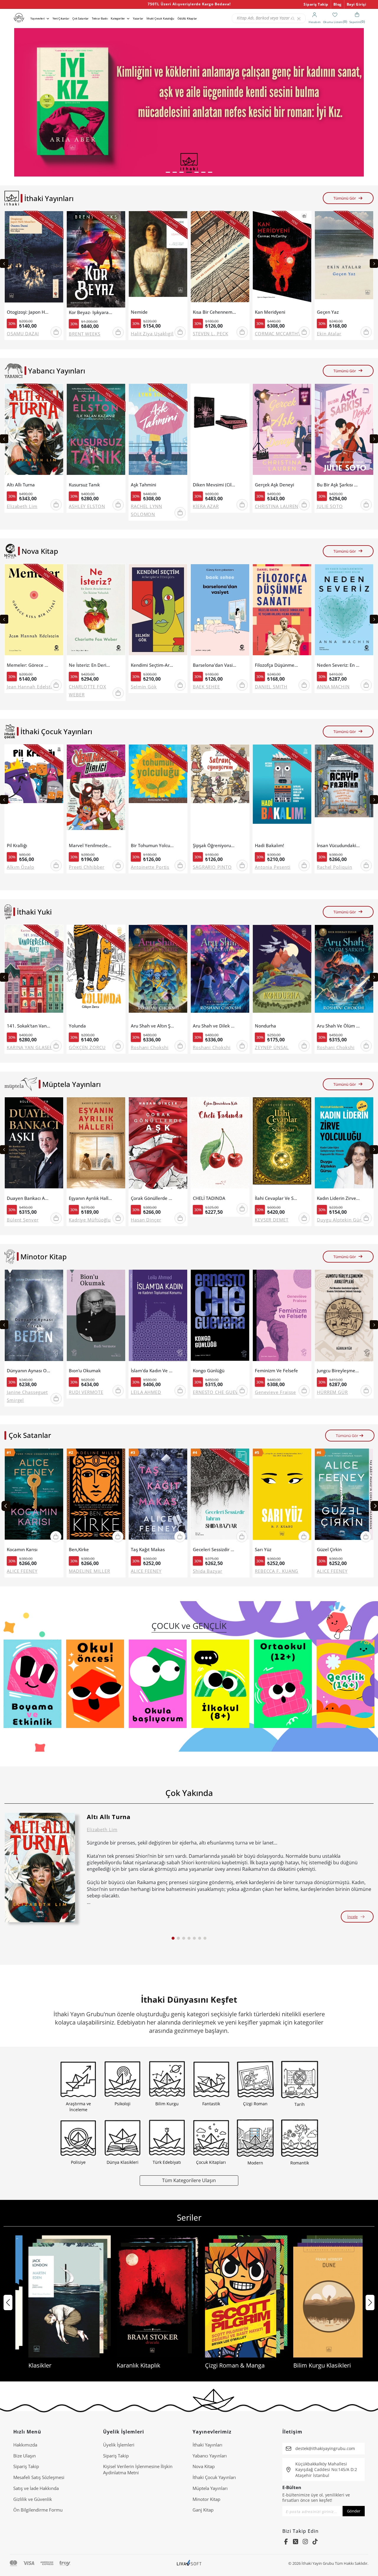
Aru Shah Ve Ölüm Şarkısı (339, 1026)
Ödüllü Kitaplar (187, 18)
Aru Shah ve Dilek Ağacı (215, 1026)
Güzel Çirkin (329, 1550)
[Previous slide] (4, 263)
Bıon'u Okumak (85, 1371)
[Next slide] (374, 263)
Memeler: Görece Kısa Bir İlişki (28, 665)
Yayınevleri (38, 18)
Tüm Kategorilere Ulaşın (189, 2180)
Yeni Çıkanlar (61, 18)
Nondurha (265, 1026)
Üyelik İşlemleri (119, 2445)
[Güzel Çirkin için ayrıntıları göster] (344, 1497)
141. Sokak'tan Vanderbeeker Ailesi (28, 1026)
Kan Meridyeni (270, 312)
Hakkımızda (25, 2445)
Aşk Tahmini (144, 485)
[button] (168, 172)
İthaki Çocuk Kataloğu (160, 18)
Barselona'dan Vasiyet (215, 665)
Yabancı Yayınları (210, 2456)
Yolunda (77, 1026)
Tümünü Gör (345, 198)
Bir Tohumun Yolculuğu (153, 846)
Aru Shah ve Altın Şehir (153, 1026)
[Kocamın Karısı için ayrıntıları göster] (34, 1497)
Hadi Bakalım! (269, 846)
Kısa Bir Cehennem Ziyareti (215, 312)
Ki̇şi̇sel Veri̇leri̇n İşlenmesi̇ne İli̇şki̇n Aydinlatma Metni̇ (138, 2469)
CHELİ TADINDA (209, 1198)
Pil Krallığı (17, 846)
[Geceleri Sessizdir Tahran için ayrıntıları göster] (220, 1497)
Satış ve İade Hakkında (36, 2488)
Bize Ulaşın (25, 2456)
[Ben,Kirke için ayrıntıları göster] (96, 1497)
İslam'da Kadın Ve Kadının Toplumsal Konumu (153, 1371)
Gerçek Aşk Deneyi (274, 485)
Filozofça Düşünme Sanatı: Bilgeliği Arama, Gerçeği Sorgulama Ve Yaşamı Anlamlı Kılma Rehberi (277, 665)
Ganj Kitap (203, 2510)
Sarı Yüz (263, 1550)
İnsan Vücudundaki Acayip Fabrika (339, 846)
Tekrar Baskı (100, 18)
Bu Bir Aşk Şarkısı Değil (339, 485)
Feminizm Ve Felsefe (276, 1371)
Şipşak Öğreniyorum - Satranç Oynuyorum (215, 846)
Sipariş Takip (316, 4)
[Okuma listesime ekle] (57, 219)
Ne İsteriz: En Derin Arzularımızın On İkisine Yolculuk (91, 665)
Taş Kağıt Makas (148, 1550)
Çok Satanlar (80, 18)
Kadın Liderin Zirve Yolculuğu (339, 1198)
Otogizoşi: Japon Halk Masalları (28, 312)
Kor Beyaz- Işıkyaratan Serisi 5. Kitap (91, 312)
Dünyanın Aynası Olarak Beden (28, 1371)
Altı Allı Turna (21, 485)
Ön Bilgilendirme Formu (38, 2510)
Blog (338, 4)
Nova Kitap (204, 2466)
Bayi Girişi (357, 4)
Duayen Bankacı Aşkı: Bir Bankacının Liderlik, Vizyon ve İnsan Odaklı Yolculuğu (28, 1198)
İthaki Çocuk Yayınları (214, 2477)
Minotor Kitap (206, 2499)
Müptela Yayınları (210, 2488)
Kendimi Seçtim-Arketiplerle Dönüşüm (153, 665)
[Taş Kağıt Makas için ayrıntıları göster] (158, 1497)
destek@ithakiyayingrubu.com (325, 2448)
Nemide (139, 312)
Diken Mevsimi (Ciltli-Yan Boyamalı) (215, 485)
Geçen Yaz (328, 312)
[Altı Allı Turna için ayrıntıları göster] (40, 1868)
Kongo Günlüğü (209, 1371)
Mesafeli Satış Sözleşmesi (39, 2477)
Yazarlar (138, 18)
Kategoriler (118, 18)
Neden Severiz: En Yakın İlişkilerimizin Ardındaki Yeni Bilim (339, 665)
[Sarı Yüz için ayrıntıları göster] (282, 1497)
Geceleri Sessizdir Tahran (215, 1550)
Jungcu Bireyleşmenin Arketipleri (339, 1371)
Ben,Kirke (79, 1550)
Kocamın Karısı (22, 1550)
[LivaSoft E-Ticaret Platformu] (189, 2563)
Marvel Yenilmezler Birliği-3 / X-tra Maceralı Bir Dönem (91, 846)
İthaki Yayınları (207, 2445)
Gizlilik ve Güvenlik (33, 2499)
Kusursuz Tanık (84, 485)
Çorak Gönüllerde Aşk (153, 1198)
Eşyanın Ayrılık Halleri (91, 1198)
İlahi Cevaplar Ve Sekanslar (277, 1198)
